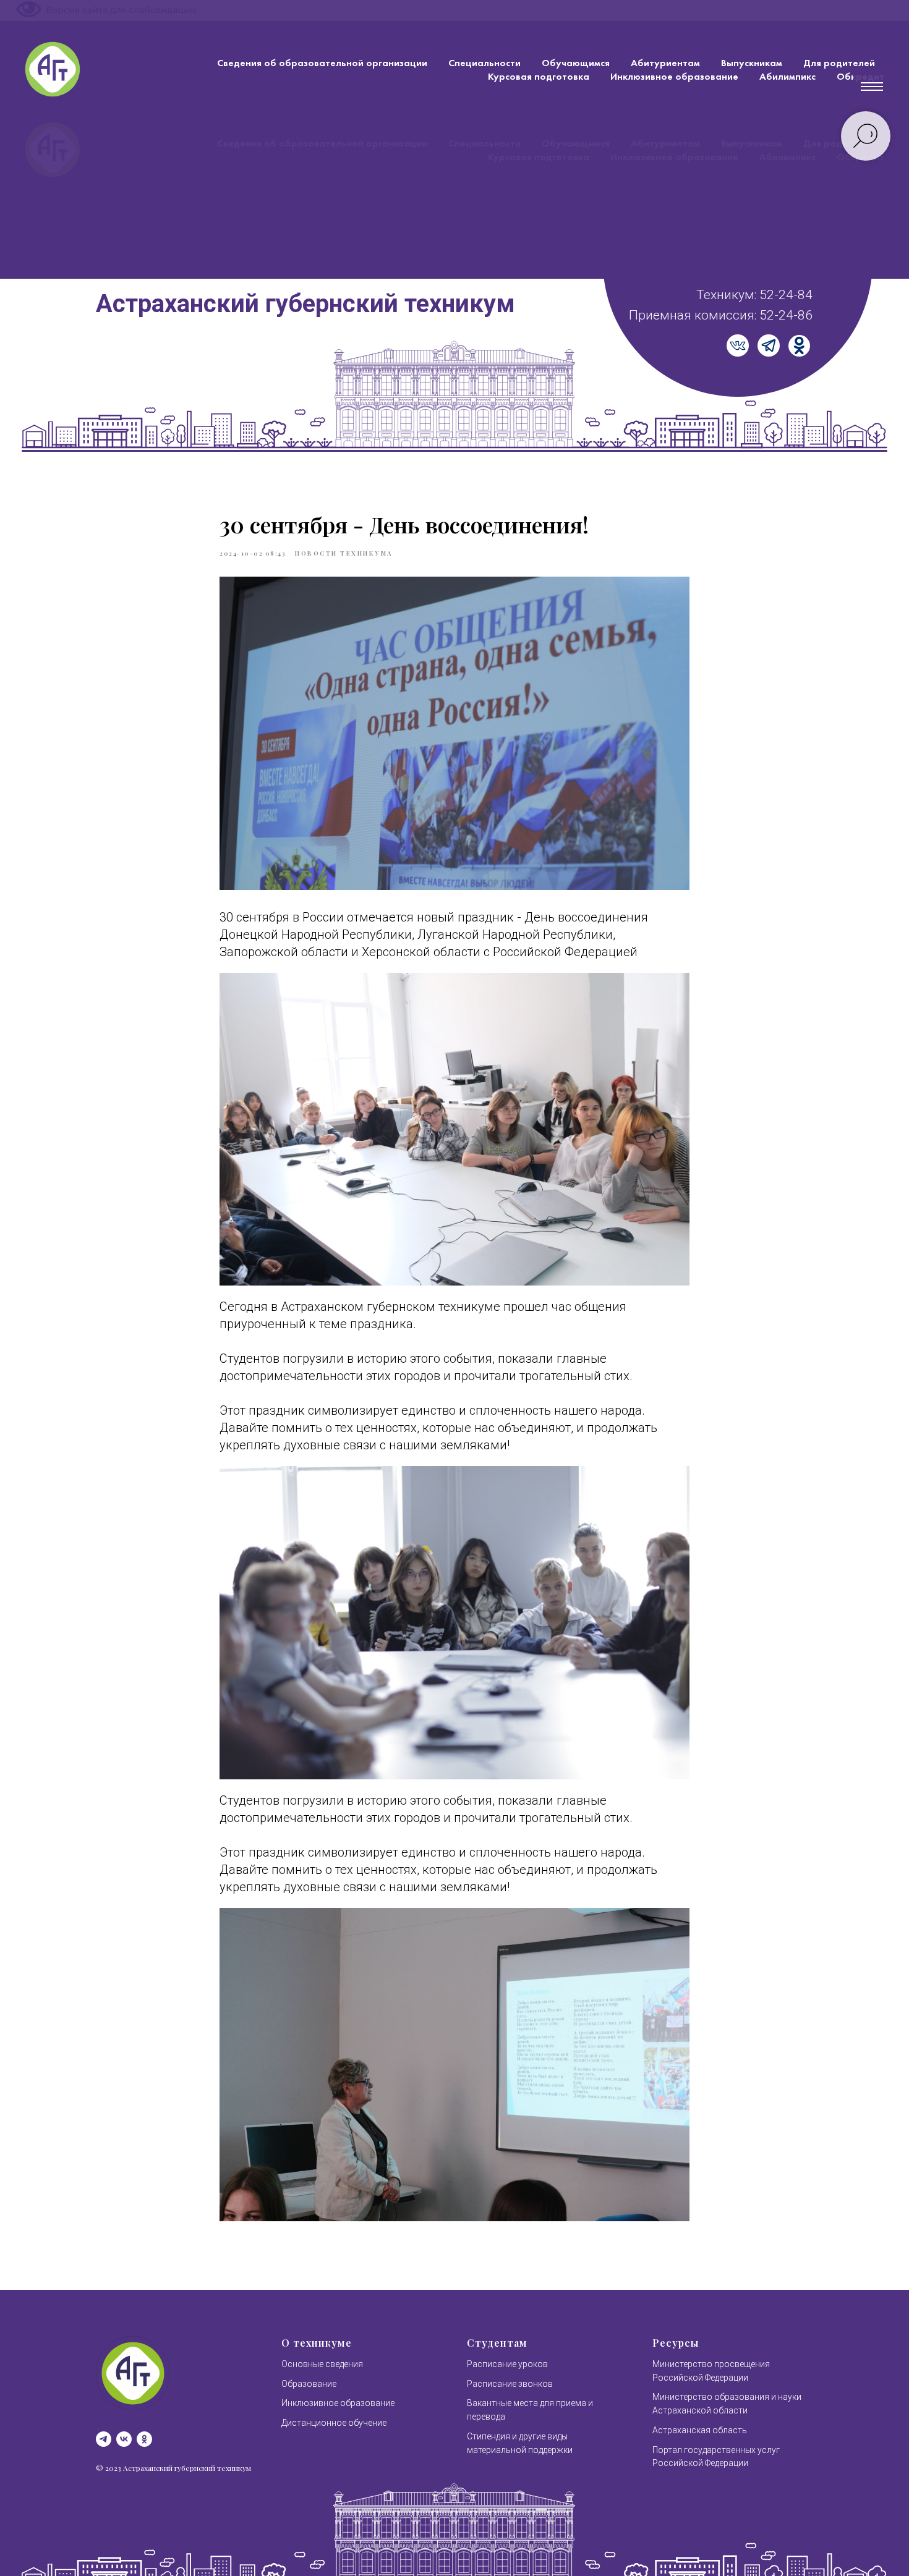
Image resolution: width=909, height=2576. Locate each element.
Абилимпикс (787, 76)
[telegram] (104, 2439)
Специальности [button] (484, 63)
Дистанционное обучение (334, 2423)
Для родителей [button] (839, 63)
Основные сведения (322, 2364)
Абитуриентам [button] (665, 63)
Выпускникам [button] (752, 63)
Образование (309, 2384)
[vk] (124, 2439)
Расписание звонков (510, 2384)
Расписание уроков (507, 2364)
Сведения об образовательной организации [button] (322, 63)
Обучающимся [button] (576, 63)
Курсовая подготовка (539, 76)
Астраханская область (700, 2430)
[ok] (144, 2439)
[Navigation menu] (872, 87)
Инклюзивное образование (674, 76)
